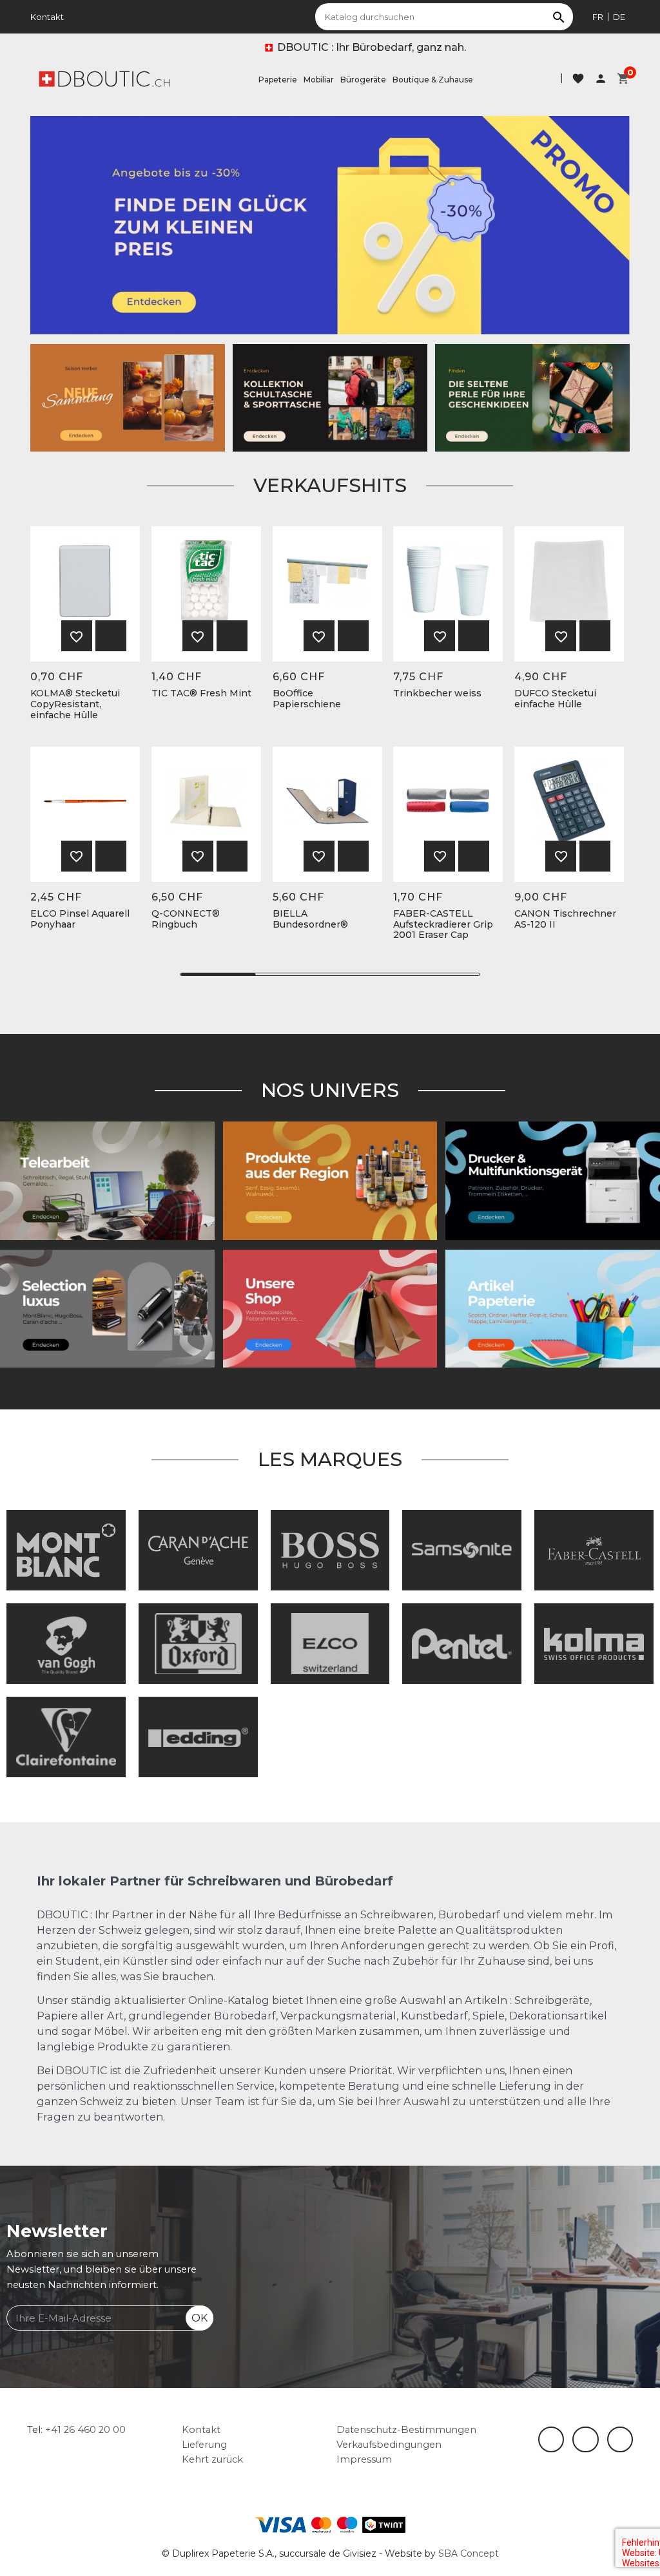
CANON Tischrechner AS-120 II (565, 919)
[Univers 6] (553, 1180)
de (619, 17)
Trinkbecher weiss (437, 693)
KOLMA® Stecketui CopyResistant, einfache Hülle (75, 704)
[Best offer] (532, 397)
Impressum (364, 2459)
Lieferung (204, 2445)
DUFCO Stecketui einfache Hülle (555, 699)
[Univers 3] (330, 1308)
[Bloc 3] (128, 397)
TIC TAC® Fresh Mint (201, 693)
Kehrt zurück (212, 2459)
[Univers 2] (107, 1180)
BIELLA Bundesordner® (310, 919)
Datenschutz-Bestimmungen (406, 2430)
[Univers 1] (107, 1308)
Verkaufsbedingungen (389, 2445)
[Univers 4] (330, 1180)
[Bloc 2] (330, 397)
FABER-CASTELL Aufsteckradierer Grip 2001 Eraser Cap (443, 924)
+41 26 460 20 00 (85, 2430)
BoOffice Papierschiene (307, 699)
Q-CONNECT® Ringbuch (186, 919)
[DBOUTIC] (104, 78)
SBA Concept (469, 2553)
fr (598, 17)
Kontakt (47, 17)
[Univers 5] (553, 1308)
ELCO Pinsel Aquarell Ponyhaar (80, 919)
